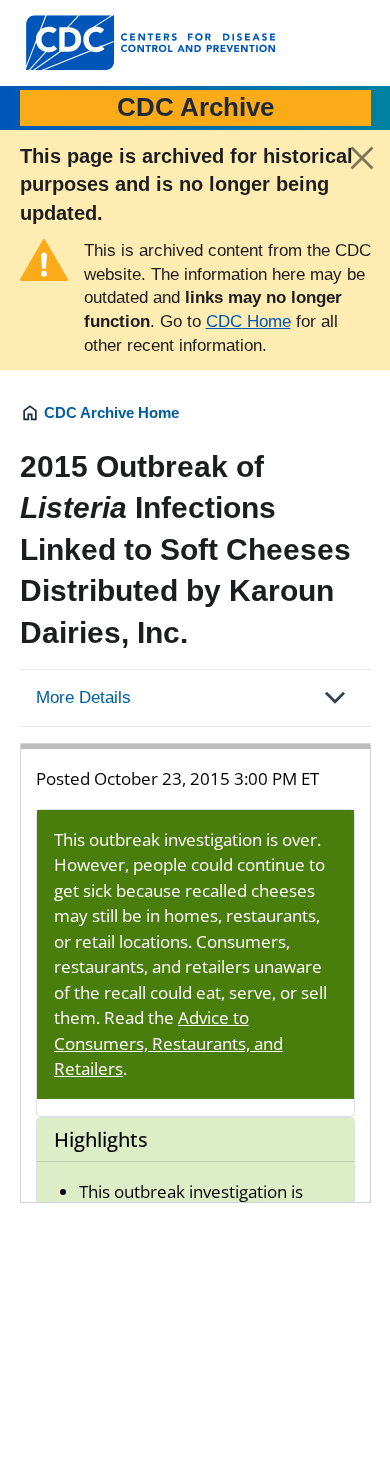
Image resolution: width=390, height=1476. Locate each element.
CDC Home (248, 321)
